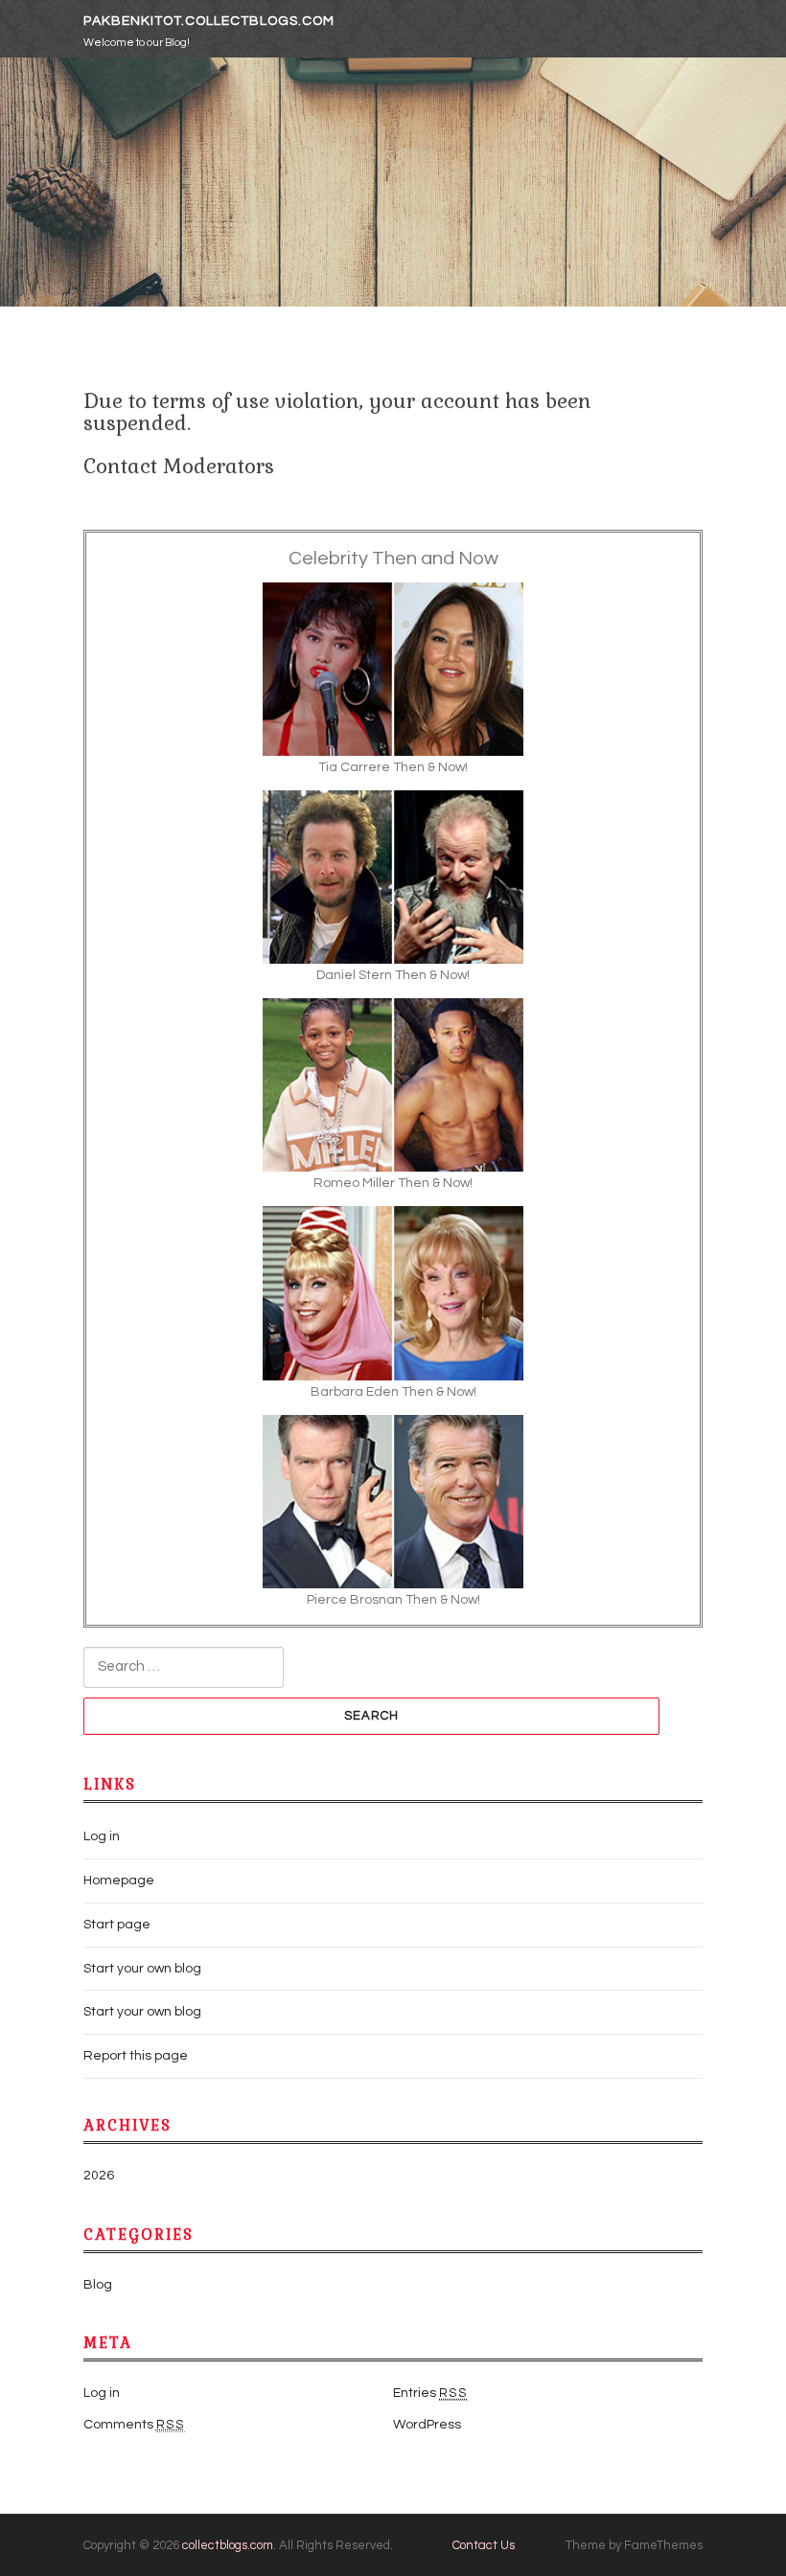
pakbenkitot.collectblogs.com (209, 21)
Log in (102, 1836)
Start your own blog (142, 1969)
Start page (117, 1925)
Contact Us (484, 2545)
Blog (98, 2285)
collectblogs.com (228, 2545)
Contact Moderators (179, 467)
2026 (99, 2176)
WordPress (427, 2425)
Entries (430, 2393)
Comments (134, 2425)
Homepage (119, 1881)
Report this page (136, 2056)
